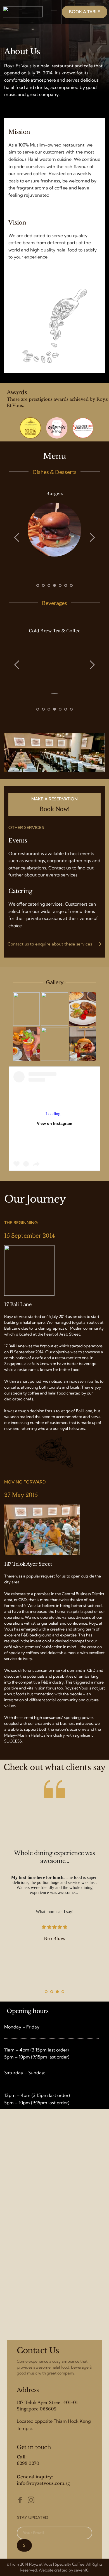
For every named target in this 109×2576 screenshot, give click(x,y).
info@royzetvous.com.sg (43, 2483)
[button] (54, 12)
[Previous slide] (17, 537)
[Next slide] (92, 537)
